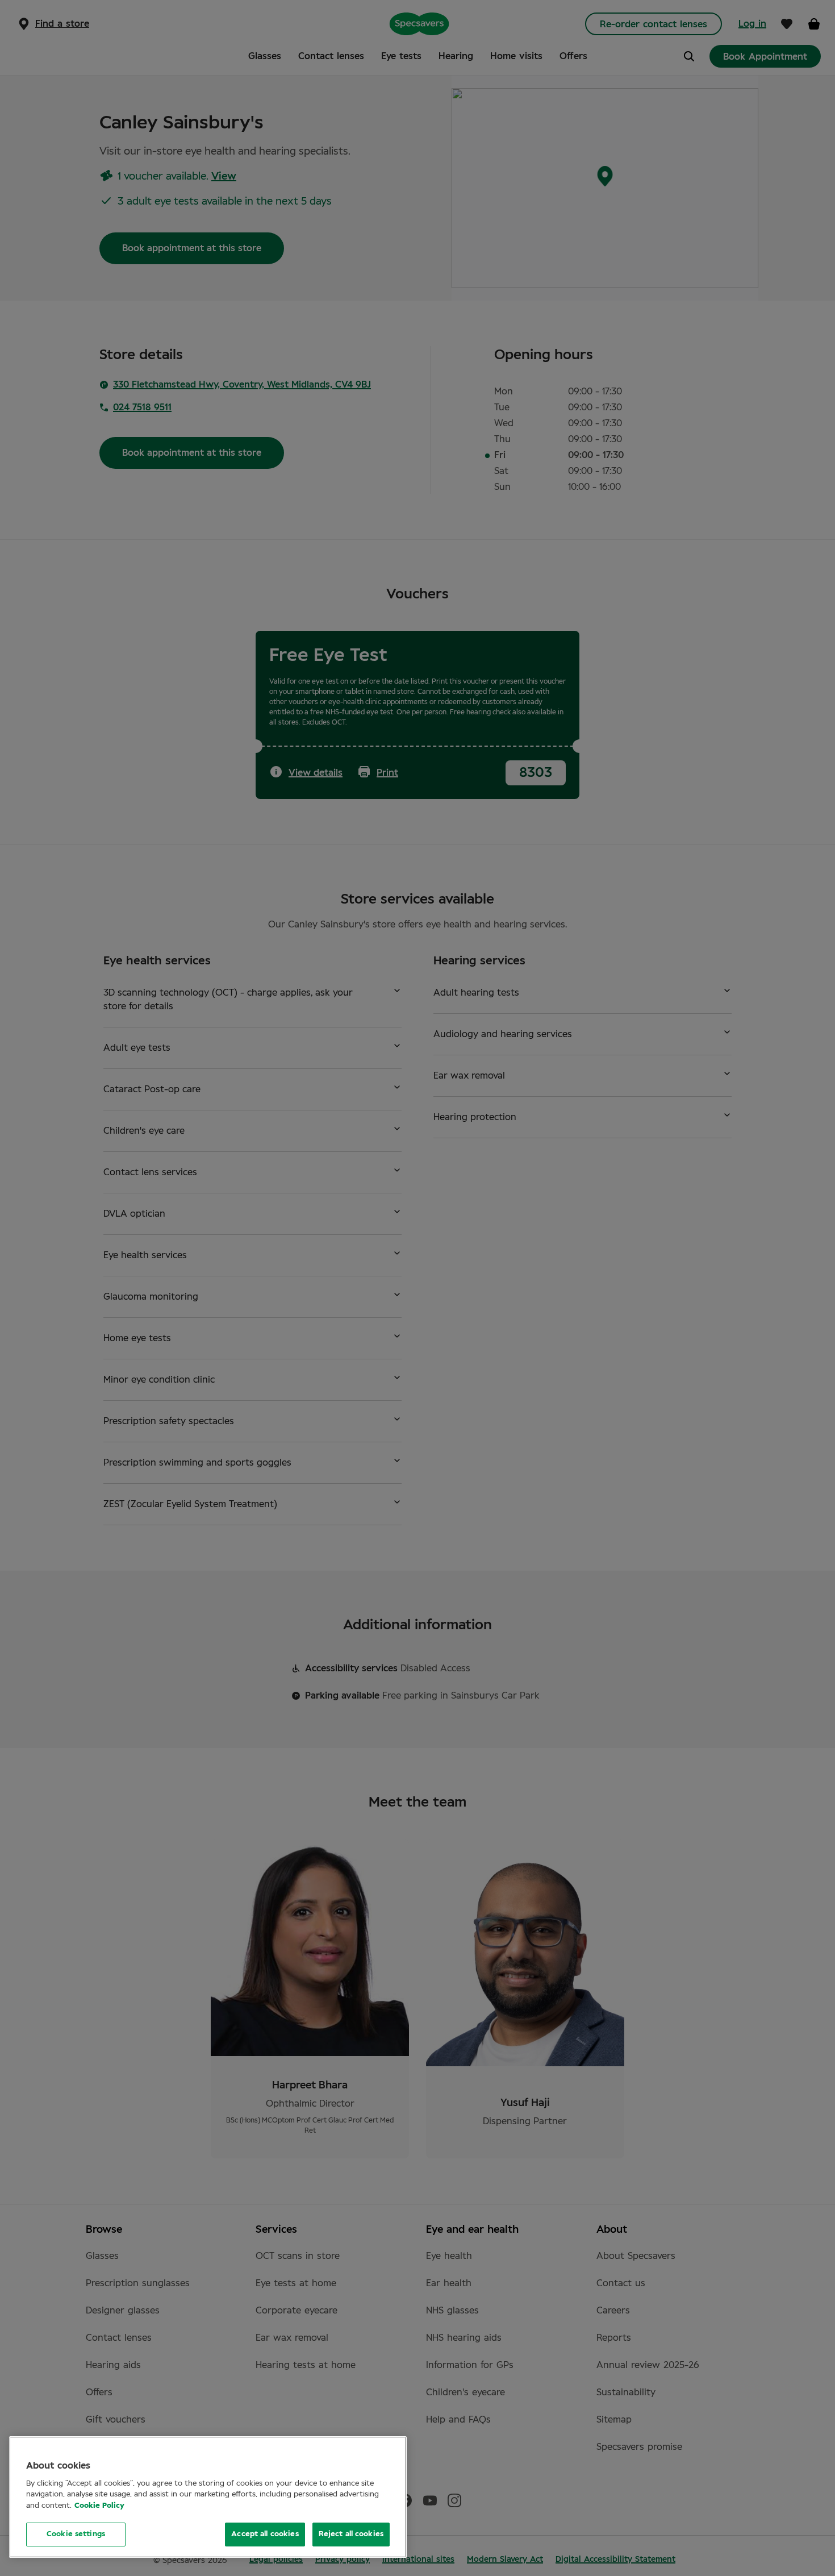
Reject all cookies (351, 2534)
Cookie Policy (99, 2506)
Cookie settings (76, 2534)
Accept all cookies (265, 2534)
